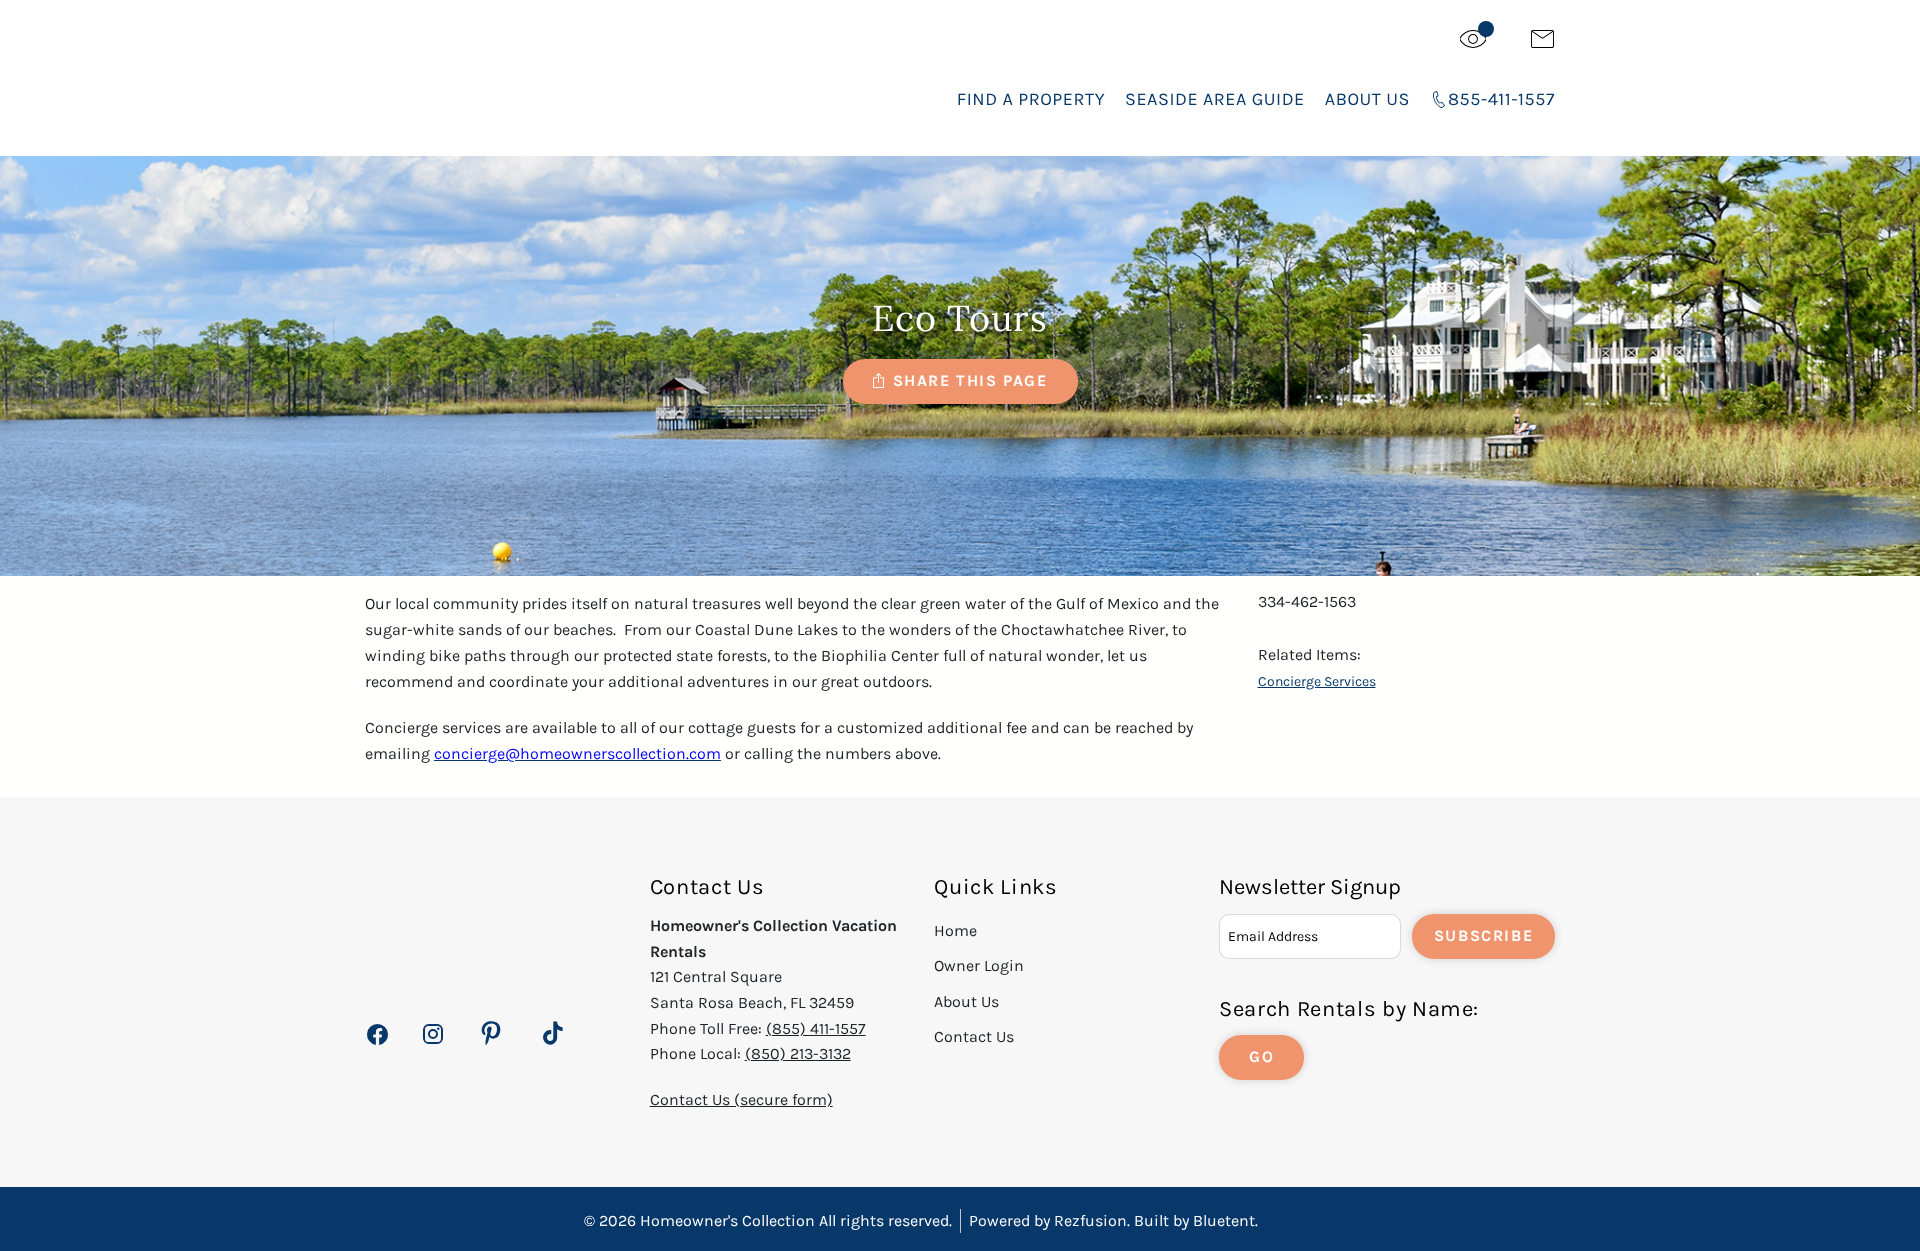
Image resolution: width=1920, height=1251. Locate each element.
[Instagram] (432, 1045)
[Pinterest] (491, 1034)
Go (1261, 1056)
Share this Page (970, 380)
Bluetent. (1225, 1220)
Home (955, 930)
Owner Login (979, 965)
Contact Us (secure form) (741, 1099)
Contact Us (974, 1036)
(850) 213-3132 (798, 1053)
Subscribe (1483, 935)
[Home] (516, 79)
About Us (1367, 99)
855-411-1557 (1501, 99)
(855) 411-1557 (816, 1028)
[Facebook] (377, 1045)
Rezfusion (1090, 1220)
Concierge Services (1317, 681)
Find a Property (1031, 99)
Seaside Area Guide (1215, 99)
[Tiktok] (553, 1034)
